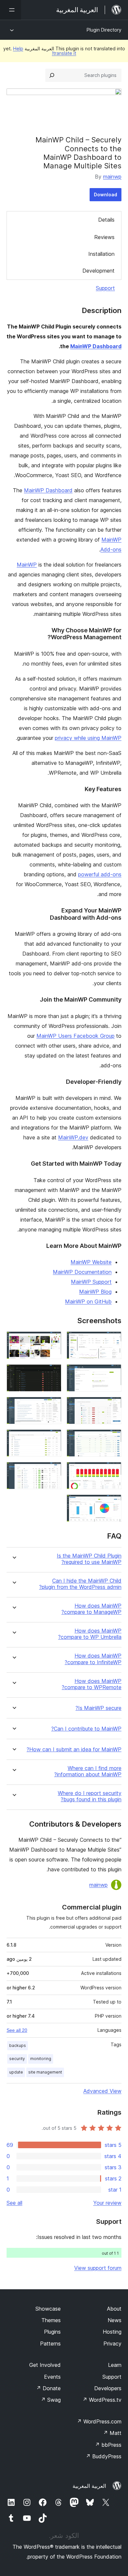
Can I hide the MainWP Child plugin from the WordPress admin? (80, 1584)
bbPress (108, 2445)
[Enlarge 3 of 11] (113, 1373)
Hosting (112, 2332)
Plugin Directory (104, 30)
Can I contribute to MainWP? (86, 1729)
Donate (48, 2388)
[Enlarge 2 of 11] (53, 1340)
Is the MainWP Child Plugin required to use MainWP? (89, 1559)
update (16, 2072)
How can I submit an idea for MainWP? (74, 1750)
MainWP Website (91, 1262)
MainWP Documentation (82, 1272)
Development (98, 271)
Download (106, 194)
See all (14, 2203)
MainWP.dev (73, 1137)
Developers (108, 2388)
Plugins (52, 2332)
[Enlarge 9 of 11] (113, 1471)
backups (18, 2045)
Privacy (112, 2344)
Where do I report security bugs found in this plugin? (90, 1796)
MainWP (27, 565)
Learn (115, 2365)
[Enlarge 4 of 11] (53, 1373)
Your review (107, 2203)
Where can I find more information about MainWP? (88, 1771)
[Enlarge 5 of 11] (113, 1406)
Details (106, 220)
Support (105, 288)
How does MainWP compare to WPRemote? (92, 1684)
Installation (101, 254)
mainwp (112, 177)
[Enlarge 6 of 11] (53, 1406)
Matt (112, 2433)
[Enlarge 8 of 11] (53, 1438)
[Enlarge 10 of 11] (53, 1471)
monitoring (41, 2059)
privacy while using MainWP (88, 738)
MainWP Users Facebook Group (75, 1036)
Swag (51, 2400)
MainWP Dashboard (96, 346)
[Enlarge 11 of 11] (113, 1503)
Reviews (104, 237)
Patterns (50, 2344)
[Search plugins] (52, 75)
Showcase (48, 2309)
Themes (51, 2320)
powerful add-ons (100, 874)
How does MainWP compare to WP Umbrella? (90, 1634)
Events (52, 2377)
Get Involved (45, 2365)
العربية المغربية (89, 2486)
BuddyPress (104, 2456)
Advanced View (102, 2091)
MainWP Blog (95, 1292)
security (17, 2059)
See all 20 (17, 2030)
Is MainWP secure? (98, 1708)
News (115, 2320)
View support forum (98, 2268)
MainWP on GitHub (88, 1301)
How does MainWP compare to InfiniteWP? (93, 1659)
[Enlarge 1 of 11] (113, 1340)
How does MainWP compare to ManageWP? (91, 1609)
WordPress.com (99, 2421)
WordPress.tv (102, 2400)
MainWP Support (91, 1282)
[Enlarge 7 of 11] (113, 1438)
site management (45, 2072)
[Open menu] (11, 10)
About (114, 2309)
